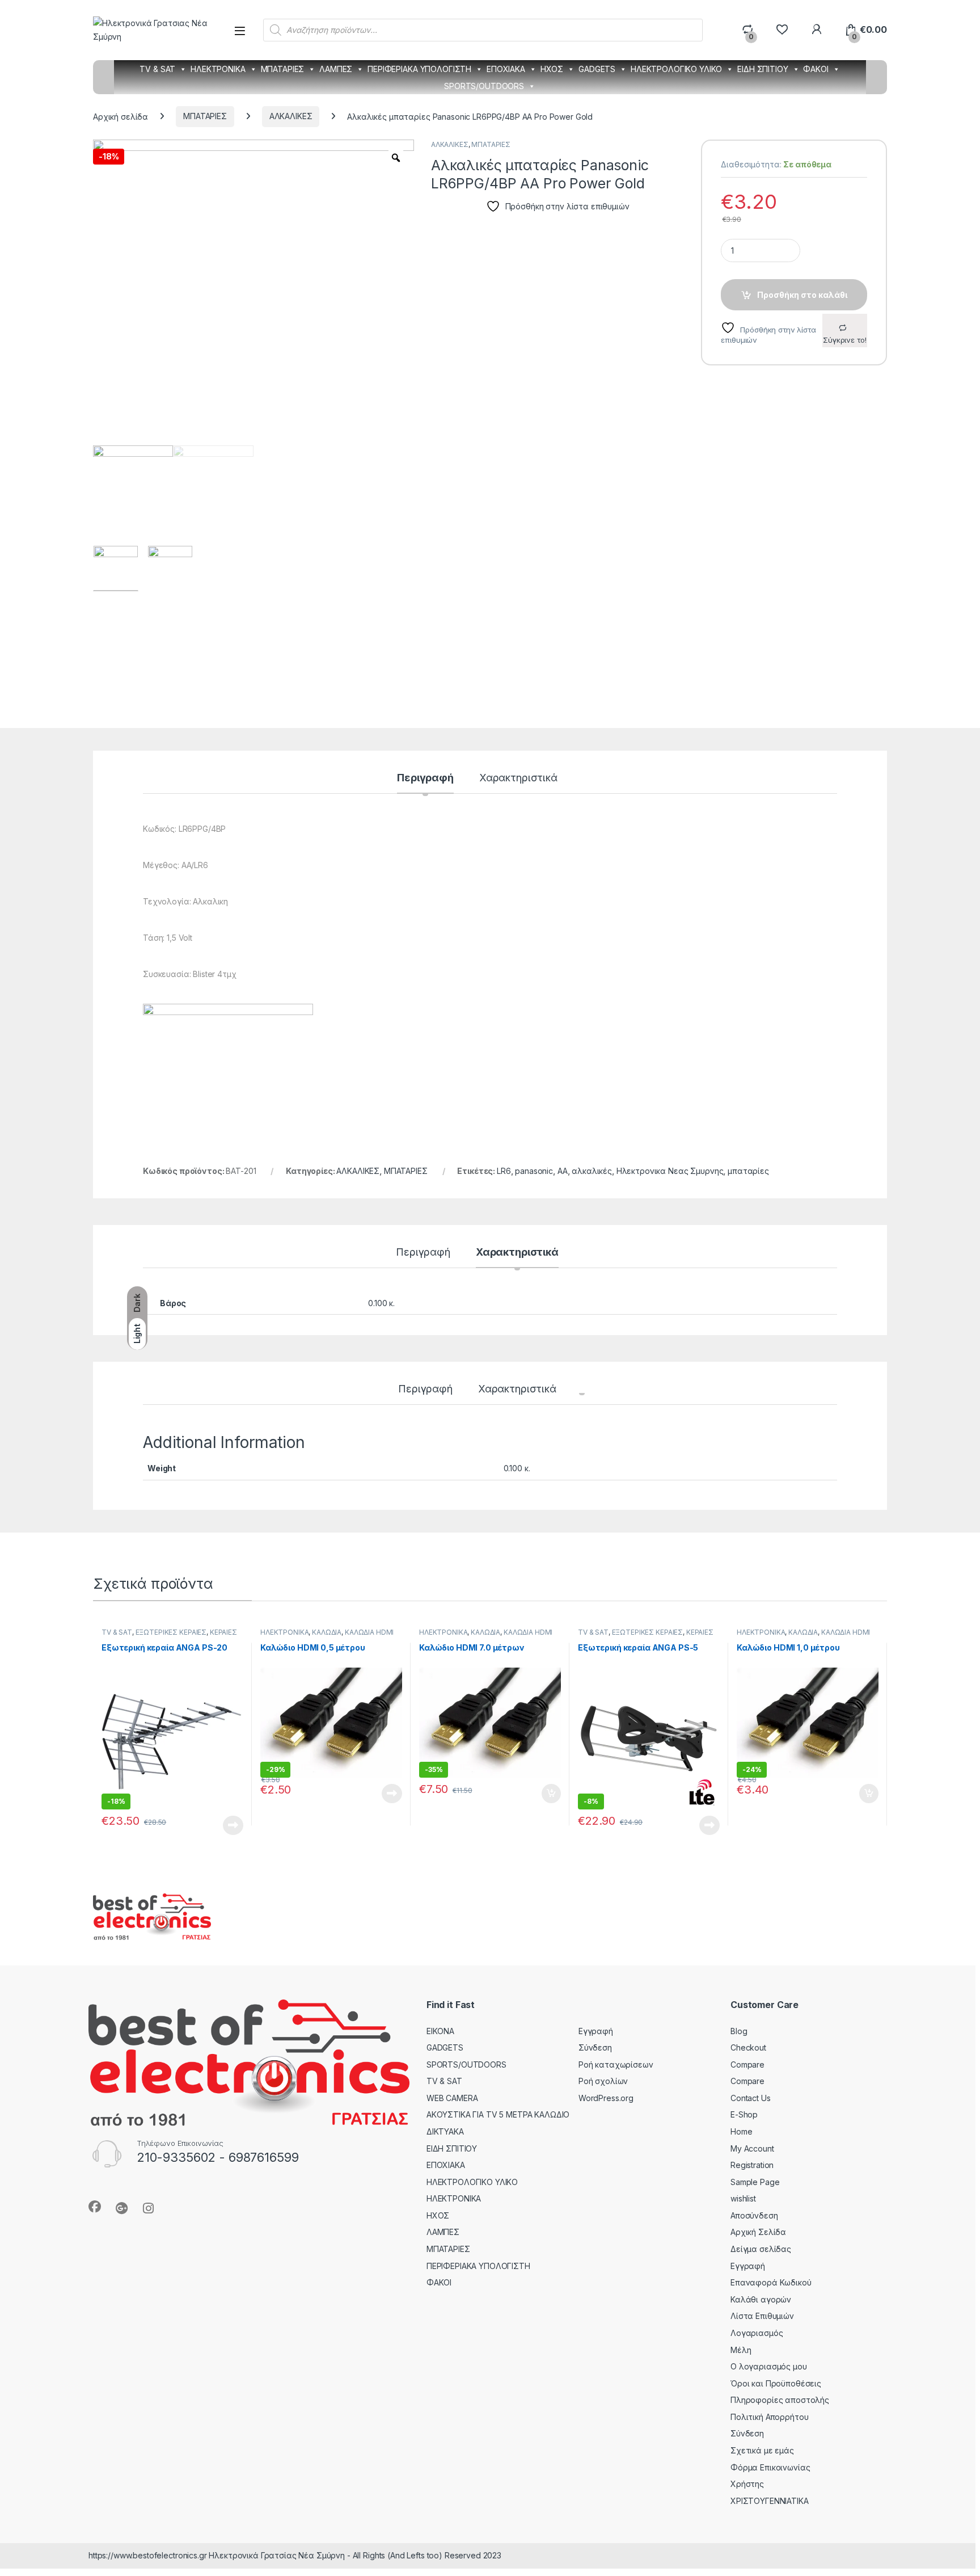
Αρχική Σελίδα (758, 2232)
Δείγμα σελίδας (761, 2249)
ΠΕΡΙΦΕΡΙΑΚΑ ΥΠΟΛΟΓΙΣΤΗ (419, 69)
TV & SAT (157, 69)
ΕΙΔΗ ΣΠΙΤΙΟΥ (763, 69)
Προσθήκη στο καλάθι (802, 295)
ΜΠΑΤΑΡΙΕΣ (283, 69)
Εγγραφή (596, 2031)
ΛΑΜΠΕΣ (336, 69)
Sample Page (755, 2182)
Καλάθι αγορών (761, 2299)
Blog (739, 2031)
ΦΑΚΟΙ (816, 69)
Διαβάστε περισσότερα (218, 1825)
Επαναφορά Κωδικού (771, 2282)
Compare (747, 2064)
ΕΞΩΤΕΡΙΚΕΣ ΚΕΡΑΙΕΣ (171, 1632)
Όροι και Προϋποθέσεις (776, 2383)
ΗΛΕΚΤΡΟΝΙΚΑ (218, 69)
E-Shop (744, 2114)
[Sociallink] (95, 2207)
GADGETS (597, 69)
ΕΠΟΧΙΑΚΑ (506, 69)
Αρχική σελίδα (121, 116)
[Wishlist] (782, 30)
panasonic (534, 1171)
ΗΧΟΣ (552, 69)
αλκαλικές (592, 1171)
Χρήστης (747, 2484)
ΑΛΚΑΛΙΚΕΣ (291, 116)
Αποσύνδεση (754, 2215)
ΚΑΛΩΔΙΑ (327, 1632)
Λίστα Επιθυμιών (762, 2316)
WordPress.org (606, 2098)
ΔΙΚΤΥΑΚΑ (445, 2131)
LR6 (504, 1171)
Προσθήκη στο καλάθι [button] (542, 1794)
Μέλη (741, 2350)
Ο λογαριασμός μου (769, 2366)
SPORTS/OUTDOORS (484, 86)
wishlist (743, 2198)
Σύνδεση (595, 2047)
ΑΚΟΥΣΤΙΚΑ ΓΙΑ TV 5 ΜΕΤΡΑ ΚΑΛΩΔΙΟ (498, 2114)
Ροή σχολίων (603, 2081)
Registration (752, 2165)
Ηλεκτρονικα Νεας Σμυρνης (670, 1171)
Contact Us (751, 2098)
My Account (752, 2148)
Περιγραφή (425, 778)
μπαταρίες (748, 1171)
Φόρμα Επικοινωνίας (770, 2467)
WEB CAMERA (452, 2098)
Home (741, 2131)
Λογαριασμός (757, 2333)
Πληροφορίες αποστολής (780, 2400)
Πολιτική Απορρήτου (769, 2417)
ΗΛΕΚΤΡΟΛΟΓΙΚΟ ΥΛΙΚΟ (676, 69)
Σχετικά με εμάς (762, 2450)
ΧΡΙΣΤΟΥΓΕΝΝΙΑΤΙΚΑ (770, 2501)
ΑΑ (563, 1171)
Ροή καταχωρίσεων (616, 2064)
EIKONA (440, 2031)
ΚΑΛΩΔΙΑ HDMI (369, 1632)
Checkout (748, 2047)
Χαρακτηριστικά (518, 778)
